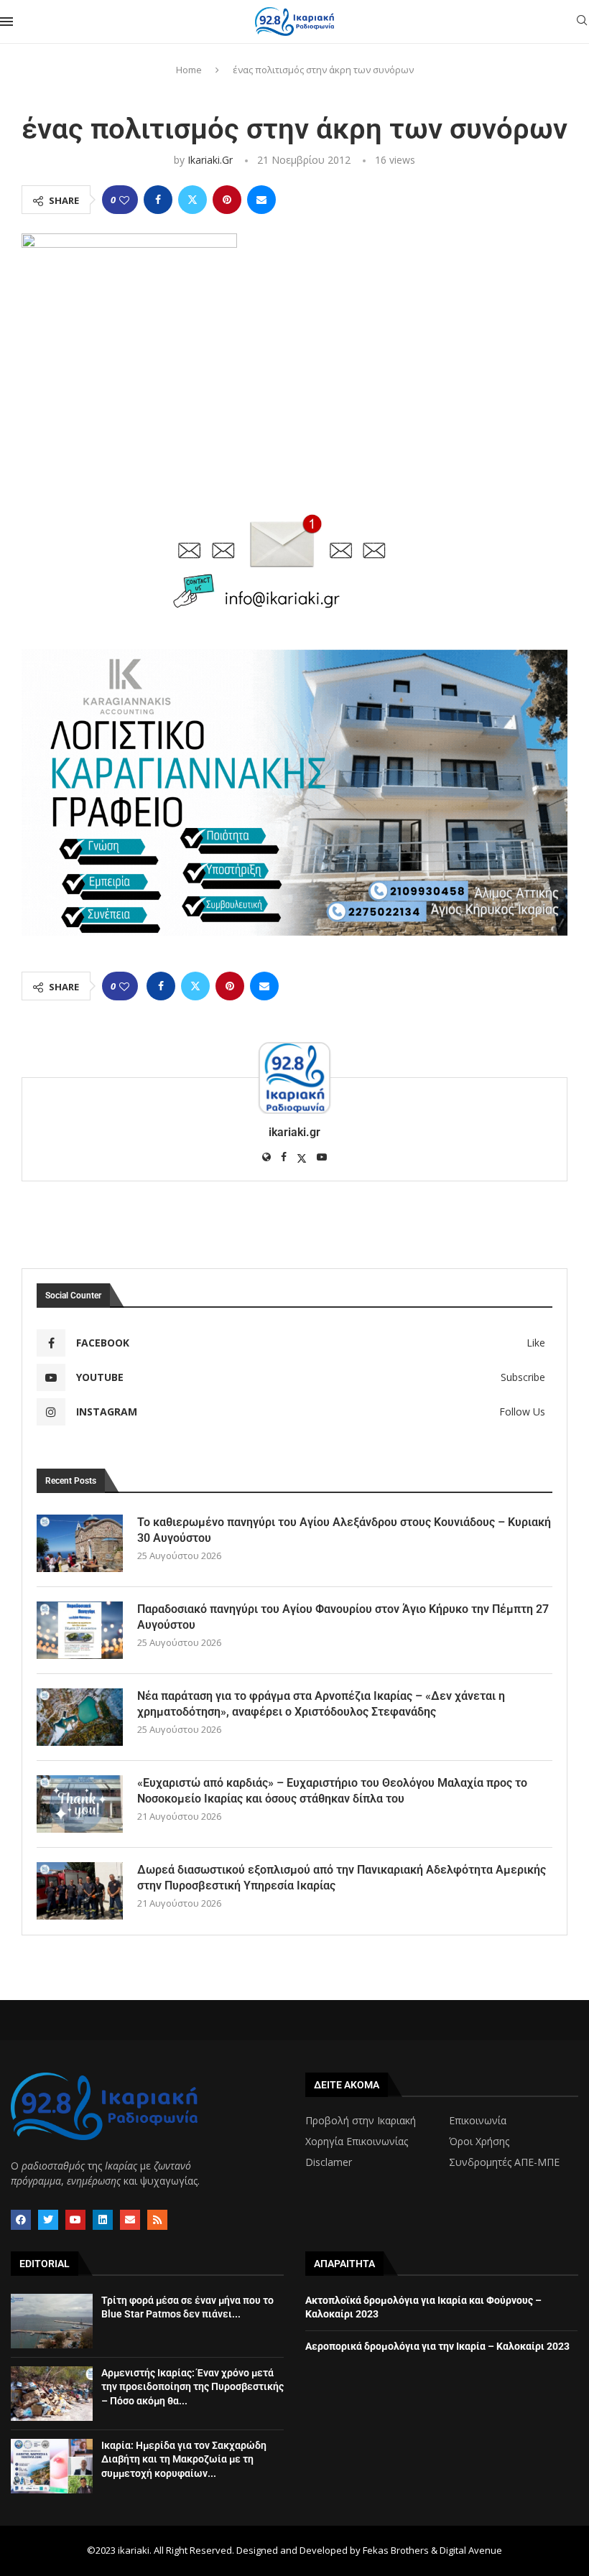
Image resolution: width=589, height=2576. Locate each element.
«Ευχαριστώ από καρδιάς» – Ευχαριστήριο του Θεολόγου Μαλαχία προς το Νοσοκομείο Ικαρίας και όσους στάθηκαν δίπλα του (332, 1791)
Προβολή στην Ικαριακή (361, 2121)
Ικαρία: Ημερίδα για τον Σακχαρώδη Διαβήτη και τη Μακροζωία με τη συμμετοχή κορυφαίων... (184, 2459)
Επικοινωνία (478, 2121)
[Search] (582, 22)
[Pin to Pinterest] (227, 200)
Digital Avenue (471, 2550)
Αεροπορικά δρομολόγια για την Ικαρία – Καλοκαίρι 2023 (437, 2346)
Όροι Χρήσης (479, 2142)
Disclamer (329, 2162)
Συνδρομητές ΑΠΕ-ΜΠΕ (504, 2162)
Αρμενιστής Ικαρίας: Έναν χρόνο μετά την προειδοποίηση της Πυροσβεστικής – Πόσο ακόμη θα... (193, 2387)
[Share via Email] (261, 200)
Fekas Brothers (396, 2550)
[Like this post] (124, 200)
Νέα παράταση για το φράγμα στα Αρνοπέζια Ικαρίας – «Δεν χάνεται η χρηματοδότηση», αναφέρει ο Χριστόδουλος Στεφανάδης (321, 1704)
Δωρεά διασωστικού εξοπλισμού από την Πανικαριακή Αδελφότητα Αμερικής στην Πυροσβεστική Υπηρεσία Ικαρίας (342, 1878)
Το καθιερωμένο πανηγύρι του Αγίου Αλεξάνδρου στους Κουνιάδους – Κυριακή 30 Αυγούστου (344, 1530)
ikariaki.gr (210, 160)
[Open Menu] (6, 22)
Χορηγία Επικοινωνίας (357, 2142)
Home (189, 70)
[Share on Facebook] (158, 200)
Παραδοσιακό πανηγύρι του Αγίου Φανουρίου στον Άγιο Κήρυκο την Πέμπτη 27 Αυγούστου (343, 1617)
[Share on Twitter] (193, 200)
